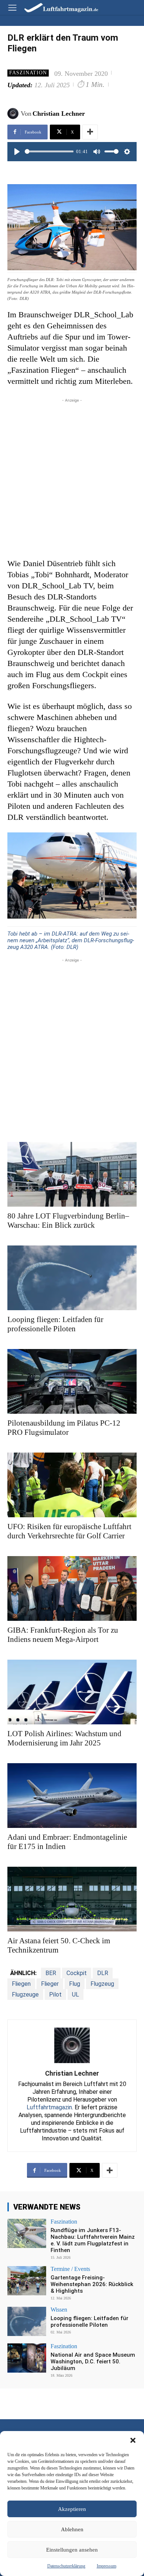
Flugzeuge (25, 1994)
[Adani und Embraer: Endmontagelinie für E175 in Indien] (72, 1796)
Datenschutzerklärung (66, 2566)
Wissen (59, 2310)
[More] (90, 132)
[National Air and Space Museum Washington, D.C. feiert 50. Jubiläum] (27, 2358)
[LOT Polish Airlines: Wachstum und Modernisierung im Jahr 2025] (72, 1692)
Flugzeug (102, 1984)
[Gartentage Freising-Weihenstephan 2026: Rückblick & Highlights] (27, 2281)
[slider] (49, 151)
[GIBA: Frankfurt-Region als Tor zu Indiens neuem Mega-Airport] (72, 1588)
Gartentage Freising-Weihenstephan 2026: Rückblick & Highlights (92, 2284)
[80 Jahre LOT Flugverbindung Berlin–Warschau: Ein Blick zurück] (72, 1174)
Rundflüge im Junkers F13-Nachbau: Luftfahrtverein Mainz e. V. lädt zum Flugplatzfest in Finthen (93, 2240)
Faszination (28, 73)
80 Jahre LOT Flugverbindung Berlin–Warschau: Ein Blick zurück (68, 1221)
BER (51, 1973)
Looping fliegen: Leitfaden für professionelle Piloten (55, 1324)
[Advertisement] (72, 476)
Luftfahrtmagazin (49, 2107)
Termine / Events (70, 2269)
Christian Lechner (59, 114)
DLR (103, 1973)
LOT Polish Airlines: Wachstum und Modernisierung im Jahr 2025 (64, 1738)
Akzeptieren (72, 2509)
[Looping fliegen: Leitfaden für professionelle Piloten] (72, 1278)
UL (76, 1994)
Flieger (50, 1984)
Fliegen (21, 1984)
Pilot (55, 1994)
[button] (133, 2440)
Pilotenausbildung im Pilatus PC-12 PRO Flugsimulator (64, 1428)
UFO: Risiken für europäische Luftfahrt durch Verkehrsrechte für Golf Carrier (69, 1531)
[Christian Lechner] (14, 114)
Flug (75, 1984)
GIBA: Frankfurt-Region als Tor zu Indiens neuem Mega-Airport (63, 1635)
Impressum (107, 2566)
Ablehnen (72, 2529)
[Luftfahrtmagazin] (56, 7)
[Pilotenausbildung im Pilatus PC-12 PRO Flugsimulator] (72, 1381)
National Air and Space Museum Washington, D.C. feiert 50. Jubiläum (93, 2362)
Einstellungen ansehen (72, 2550)
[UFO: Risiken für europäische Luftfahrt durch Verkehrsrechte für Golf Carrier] (72, 1485)
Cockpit (77, 1973)
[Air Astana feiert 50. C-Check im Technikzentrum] (72, 1899)
